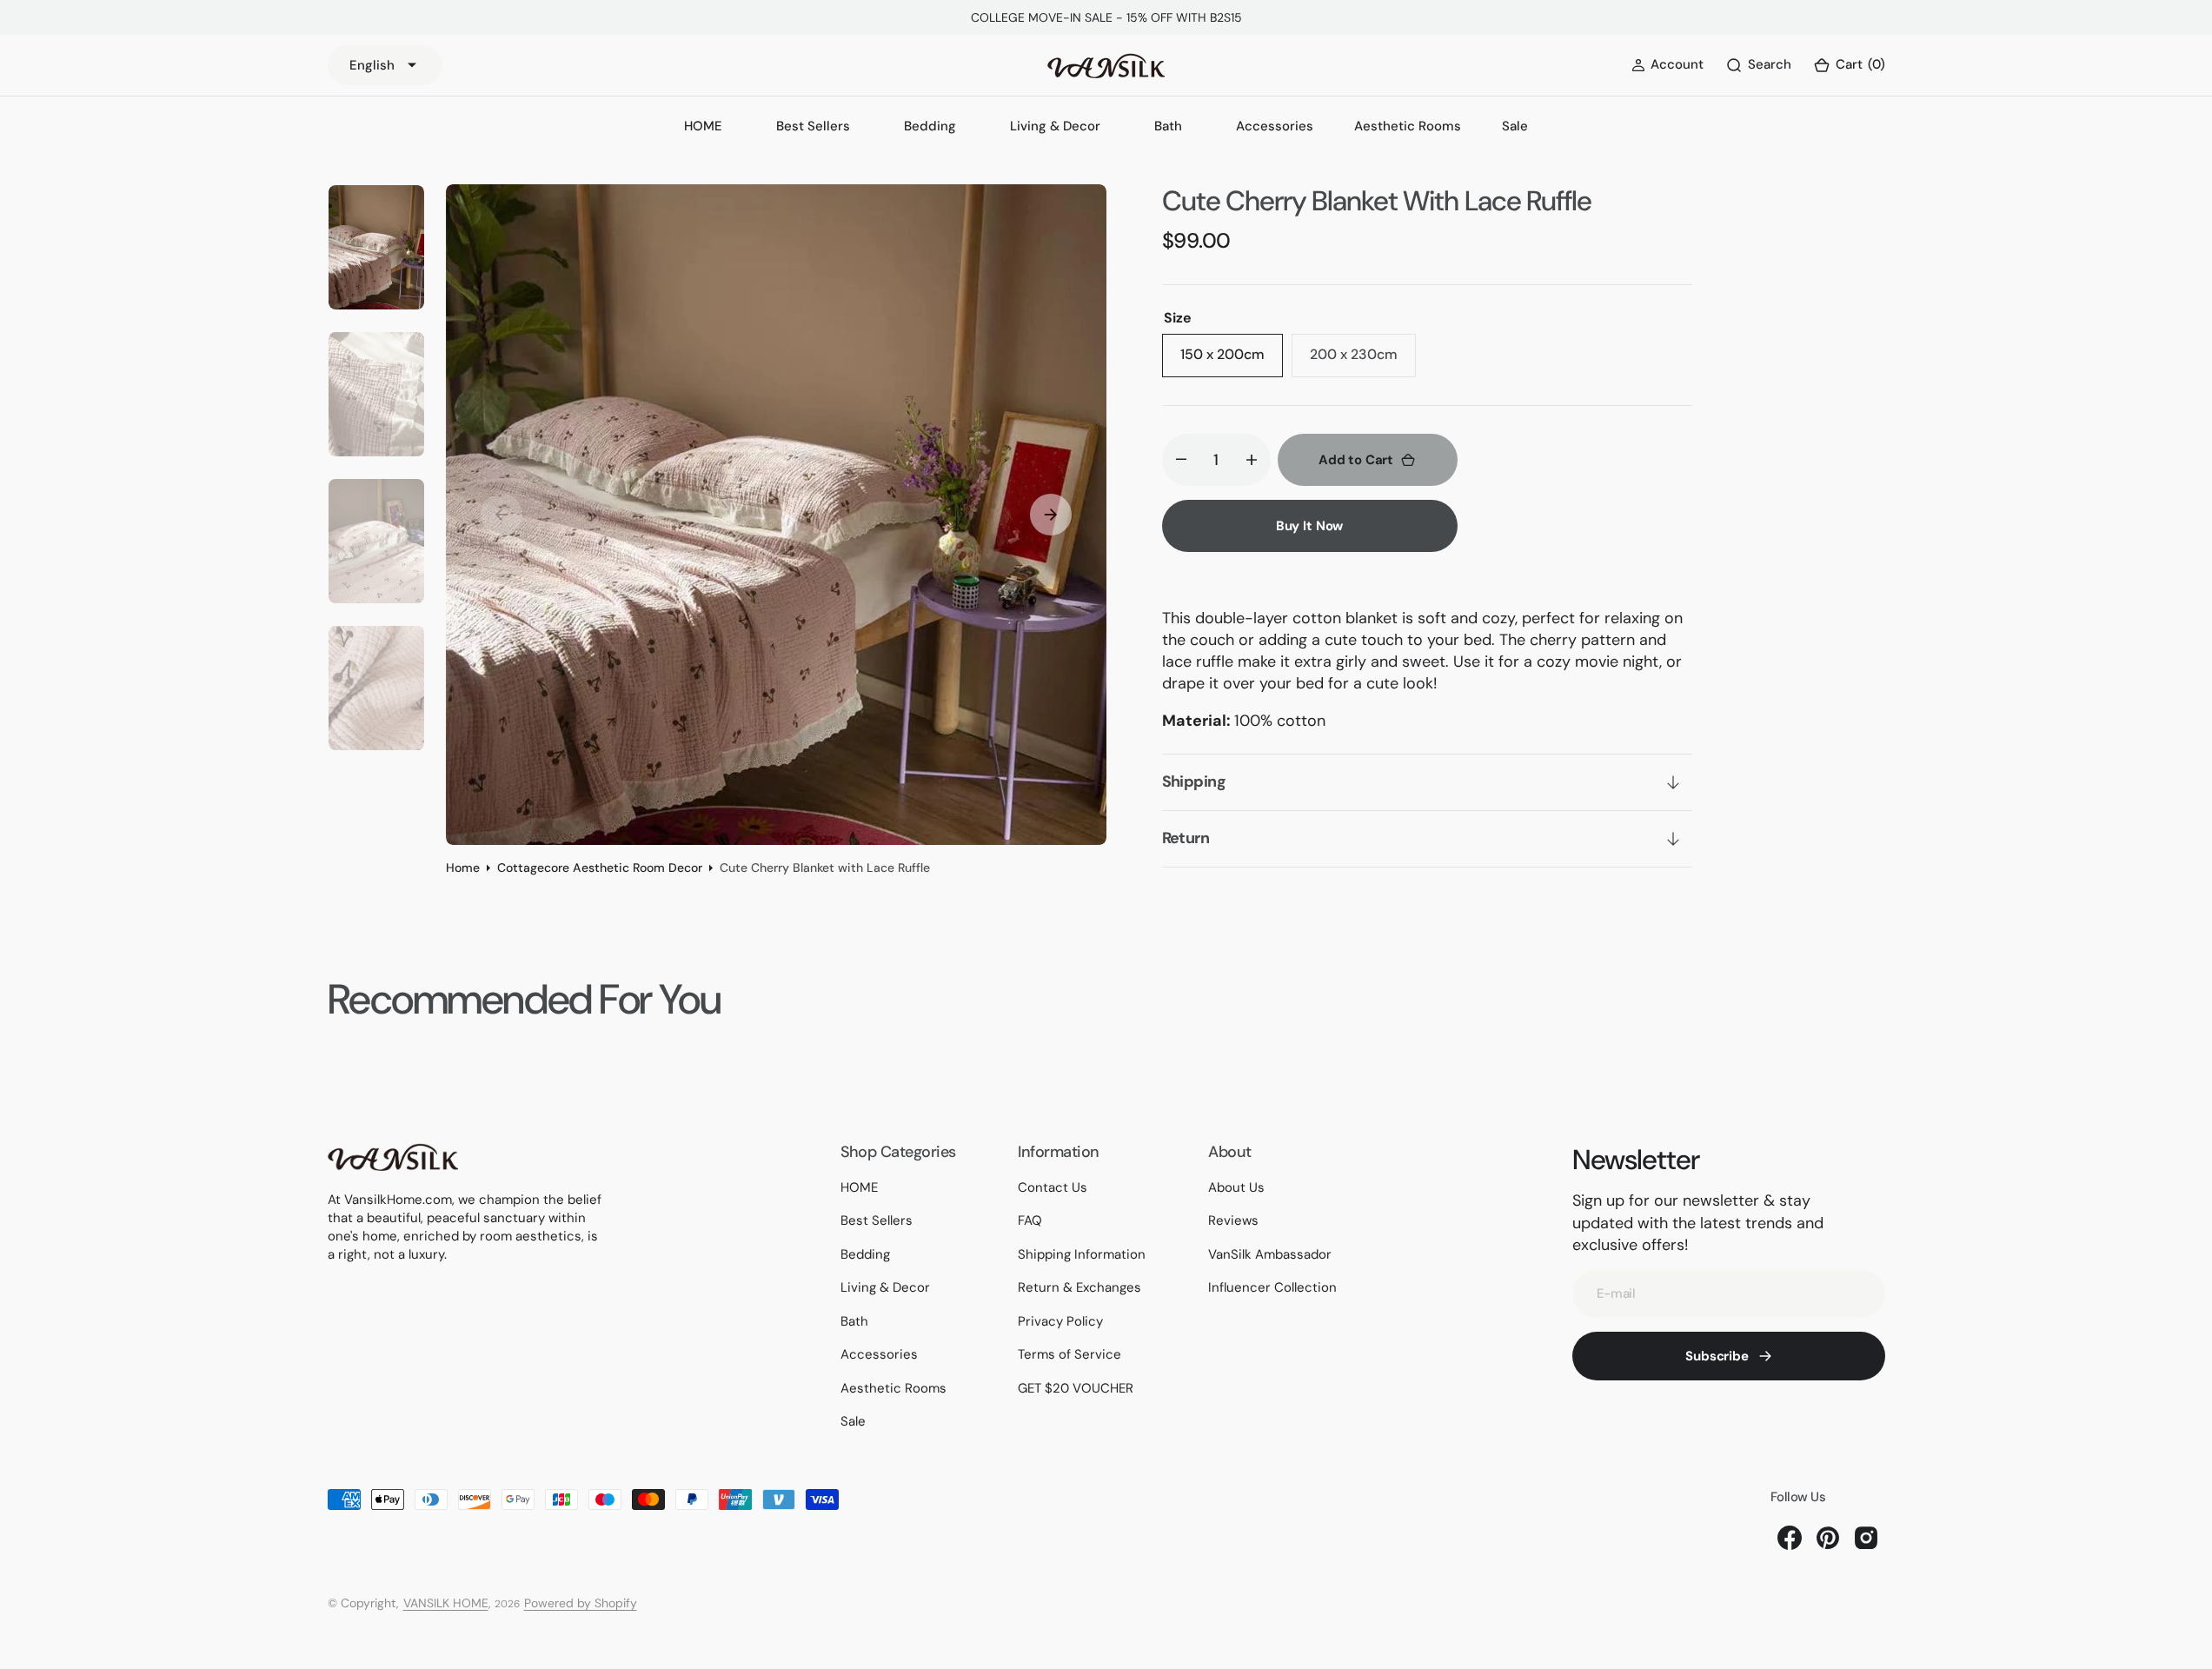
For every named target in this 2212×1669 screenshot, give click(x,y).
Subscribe (1717, 1356)
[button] (1849, 66)
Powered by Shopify (581, 1603)
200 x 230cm (1363, 361)
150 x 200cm (1232, 361)
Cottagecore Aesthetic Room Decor (600, 868)
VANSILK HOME (446, 1603)
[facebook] (1790, 1538)
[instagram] (1866, 1538)
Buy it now (1310, 526)
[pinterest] (1828, 1538)
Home (463, 868)
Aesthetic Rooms (1408, 126)
